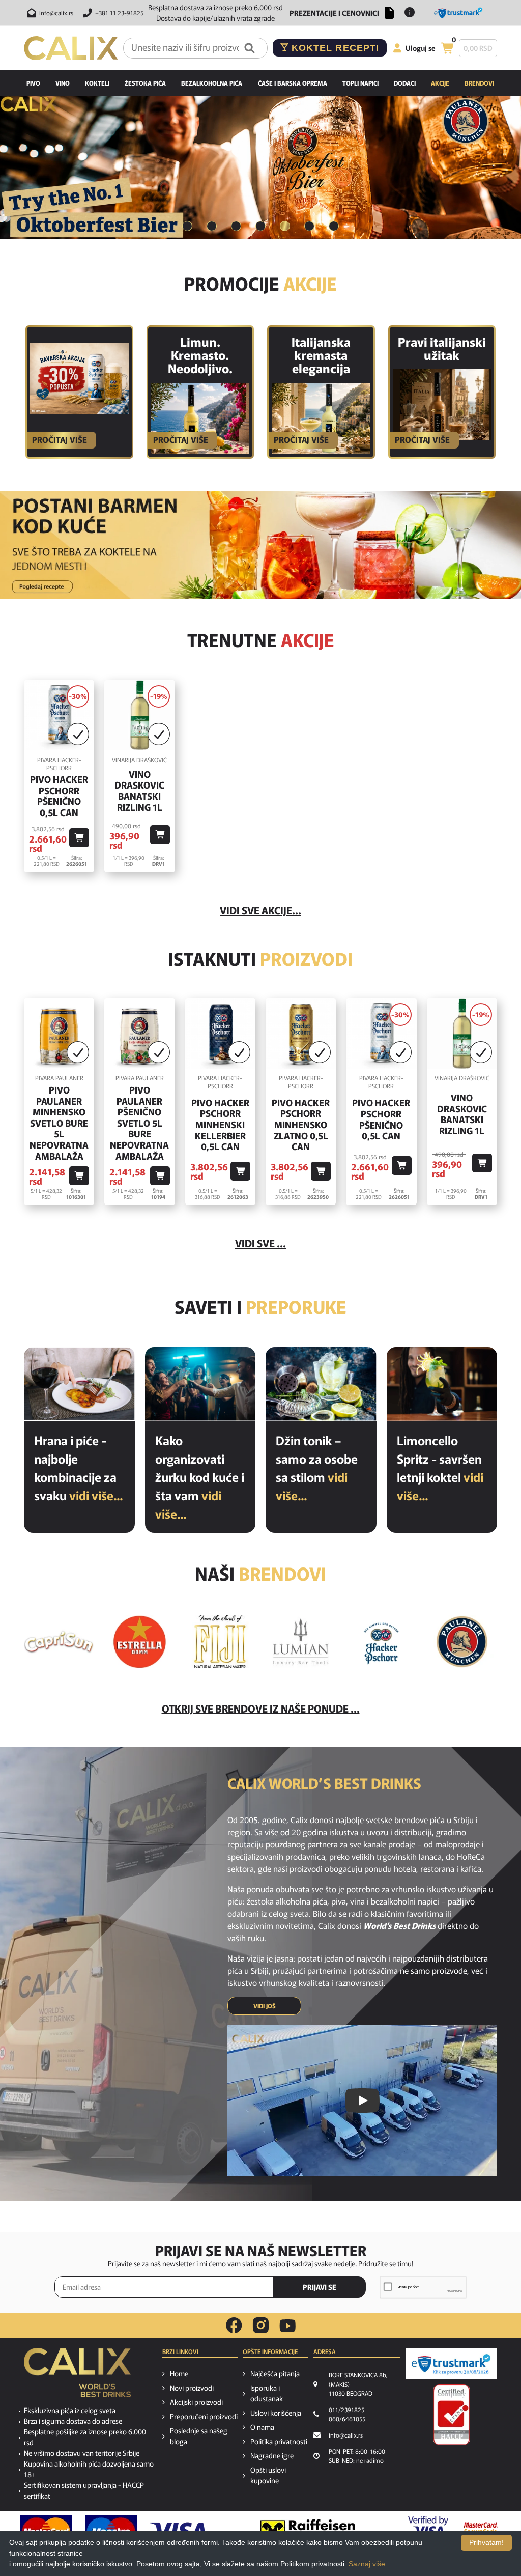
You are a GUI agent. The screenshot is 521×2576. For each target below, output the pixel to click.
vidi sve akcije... (260, 910)
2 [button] (212, 226)
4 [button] (260, 226)
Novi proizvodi (192, 2388)
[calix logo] (77, 2376)
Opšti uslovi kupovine (268, 2475)
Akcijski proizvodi (196, 2402)
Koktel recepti (334, 48)
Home (179, 2373)
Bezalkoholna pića (212, 83)
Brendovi (479, 83)
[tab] (187, 227)
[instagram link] (261, 2326)
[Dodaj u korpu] (79, 838)
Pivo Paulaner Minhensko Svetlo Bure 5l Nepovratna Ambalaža (59, 1123)
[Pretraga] (250, 48)
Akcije (440, 83)
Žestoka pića (145, 83)
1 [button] (187, 226)
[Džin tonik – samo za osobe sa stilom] (321, 1384)
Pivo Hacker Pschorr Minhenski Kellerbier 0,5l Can (220, 1125)
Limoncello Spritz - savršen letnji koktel (440, 1467)
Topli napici (360, 83)
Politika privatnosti (279, 2441)
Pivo (33, 83)
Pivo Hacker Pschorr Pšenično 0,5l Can (59, 796)
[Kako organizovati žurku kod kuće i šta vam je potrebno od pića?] (200, 1384)
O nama (262, 2427)
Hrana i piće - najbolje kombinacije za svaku (78, 1467)
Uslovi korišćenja (276, 2413)
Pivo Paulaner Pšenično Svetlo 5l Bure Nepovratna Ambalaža (139, 1123)
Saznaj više (367, 2564)
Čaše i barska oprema (293, 83)
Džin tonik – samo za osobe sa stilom (317, 1467)
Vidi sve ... (260, 1243)
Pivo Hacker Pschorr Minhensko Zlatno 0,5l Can (301, 1125)
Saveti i (260, 1306)
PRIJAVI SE (320, 2287)
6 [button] (309, 226)
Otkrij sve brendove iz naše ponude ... (261, 1708)
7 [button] (334, 226)
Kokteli (97, 83)
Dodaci (405, 83)
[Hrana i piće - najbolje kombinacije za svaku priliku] (79, 1384)
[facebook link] (234, 2326)
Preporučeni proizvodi (204, 2416)
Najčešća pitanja (275, 2373)
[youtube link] (287, 2326)
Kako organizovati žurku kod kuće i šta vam (200, 1477)
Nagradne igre (272, 2455)
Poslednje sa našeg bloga (199, 2436)
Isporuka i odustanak (267, 2393)
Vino (63, 83)
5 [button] (285, 226)
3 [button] (236, 226)
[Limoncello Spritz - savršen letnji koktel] (442, 1384)
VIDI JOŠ (265, 2006)
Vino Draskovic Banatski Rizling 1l (139, 791)
